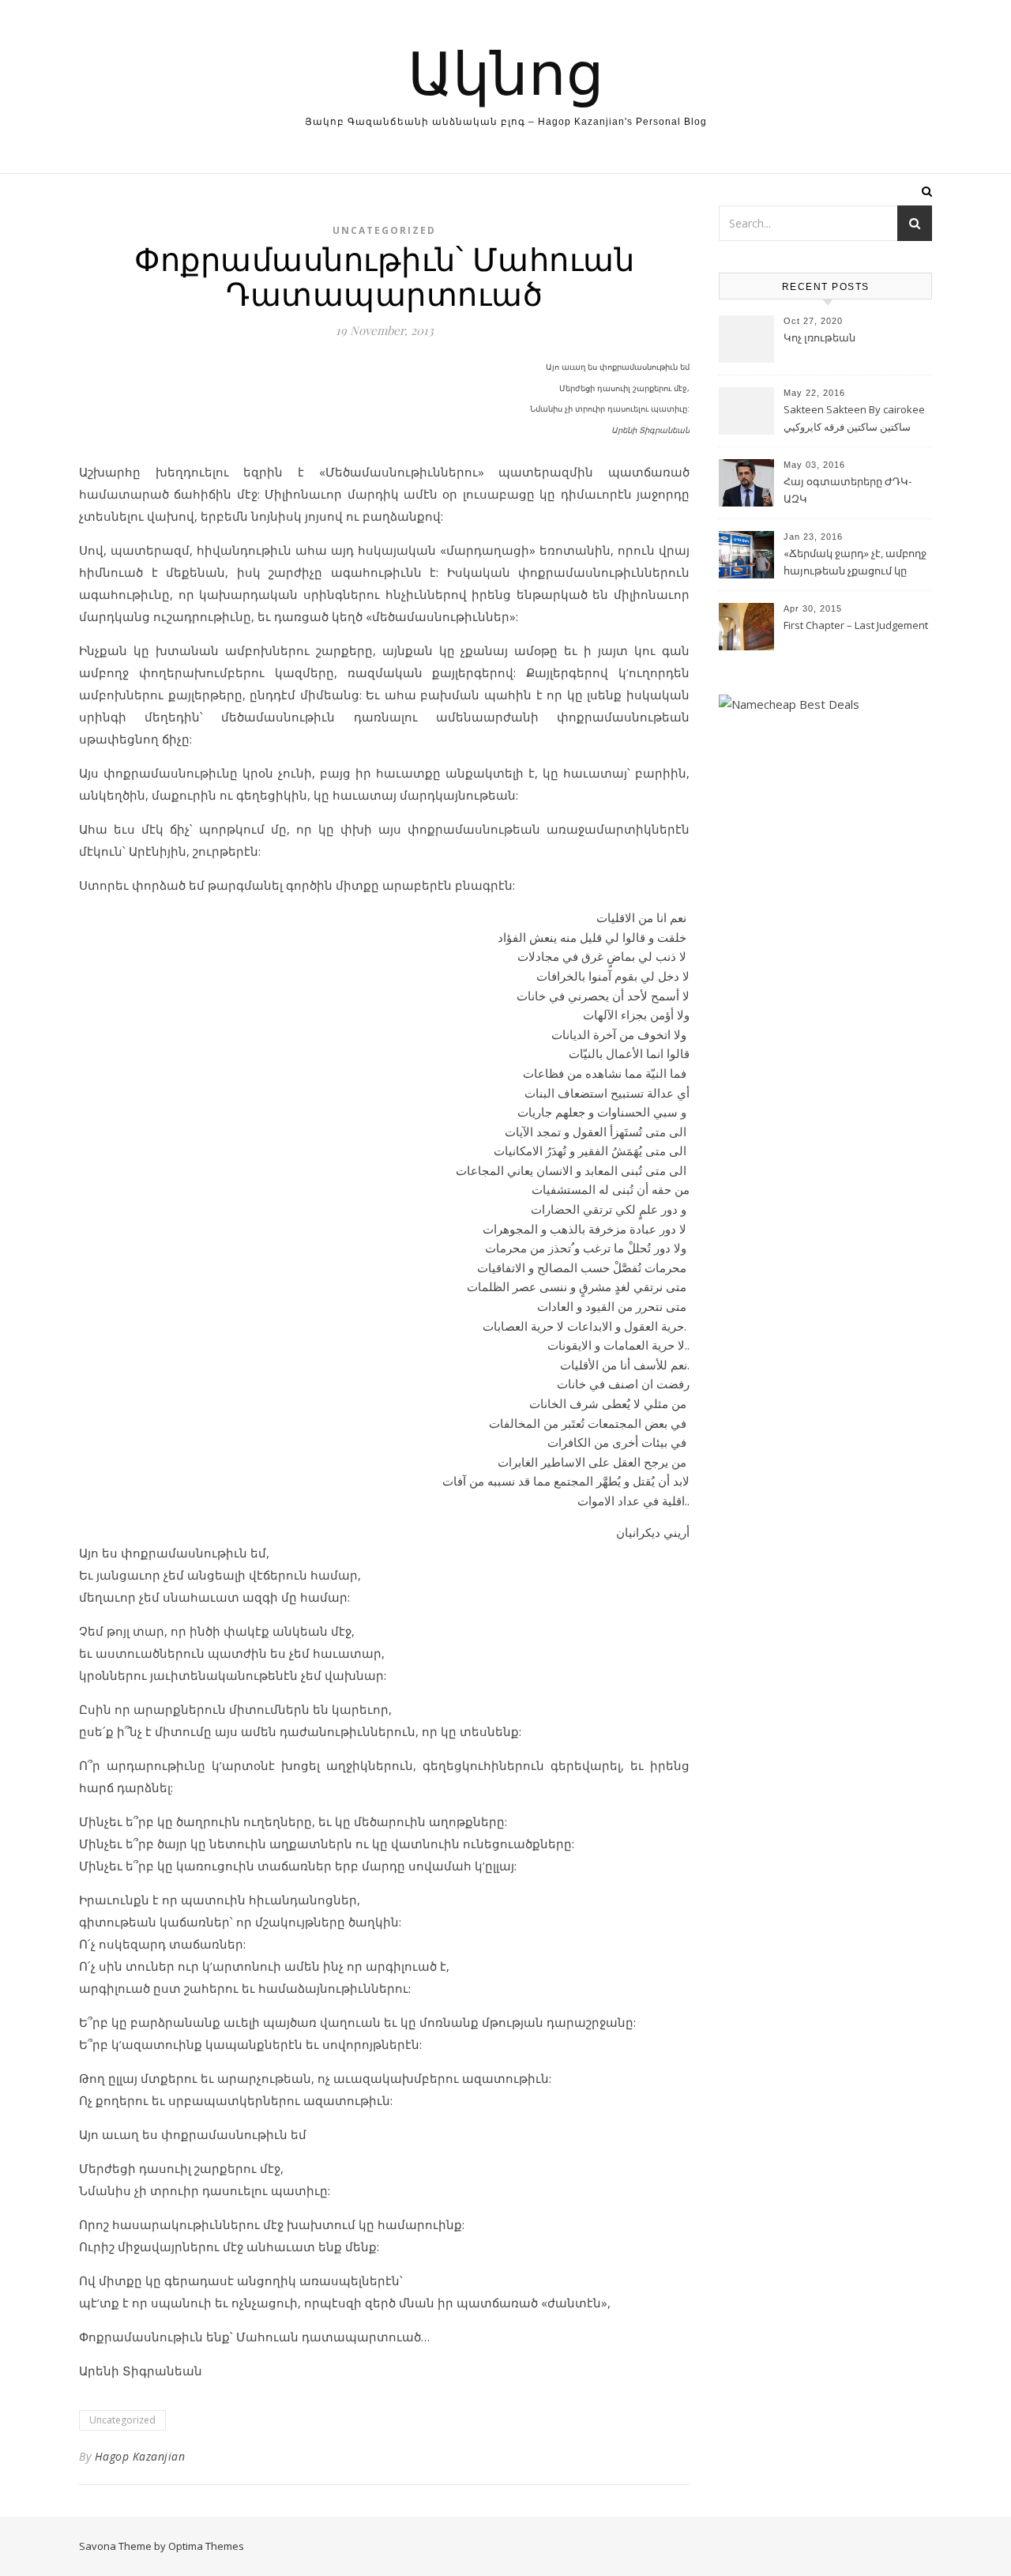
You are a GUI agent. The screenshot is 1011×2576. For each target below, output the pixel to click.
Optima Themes (206, 2546)
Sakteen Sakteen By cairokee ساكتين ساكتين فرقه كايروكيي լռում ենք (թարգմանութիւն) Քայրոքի (856, 420)
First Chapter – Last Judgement (856, 625)
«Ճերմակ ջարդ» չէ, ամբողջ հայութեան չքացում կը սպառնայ (855, 563)
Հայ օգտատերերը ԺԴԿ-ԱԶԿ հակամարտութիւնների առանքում (848, 491)
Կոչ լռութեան (819, 337)
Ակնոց (506, 71)
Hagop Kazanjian (140, 2456)
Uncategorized (384, 230)
